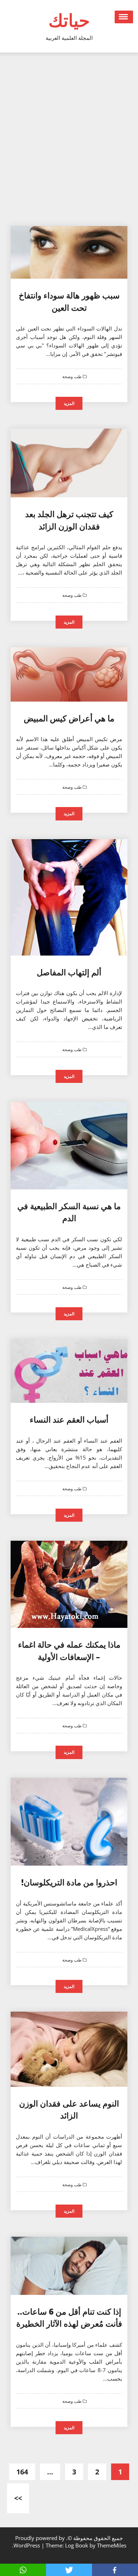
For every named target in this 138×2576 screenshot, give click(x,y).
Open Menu (124, 17)
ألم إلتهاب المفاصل (69, 972)
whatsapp (23, 2570)
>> (18, 2498)
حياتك (69, 20)
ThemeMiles (112, 2545)
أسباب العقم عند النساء (69, 1419)
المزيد (69, 403)
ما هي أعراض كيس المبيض (69, 718)
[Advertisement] (69, 143)
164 (22, 2472)
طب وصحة (73, 377)
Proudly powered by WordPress (39, 2542)
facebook (115, 2570)
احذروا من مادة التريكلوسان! (69, 1882)
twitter (69, 2570)
